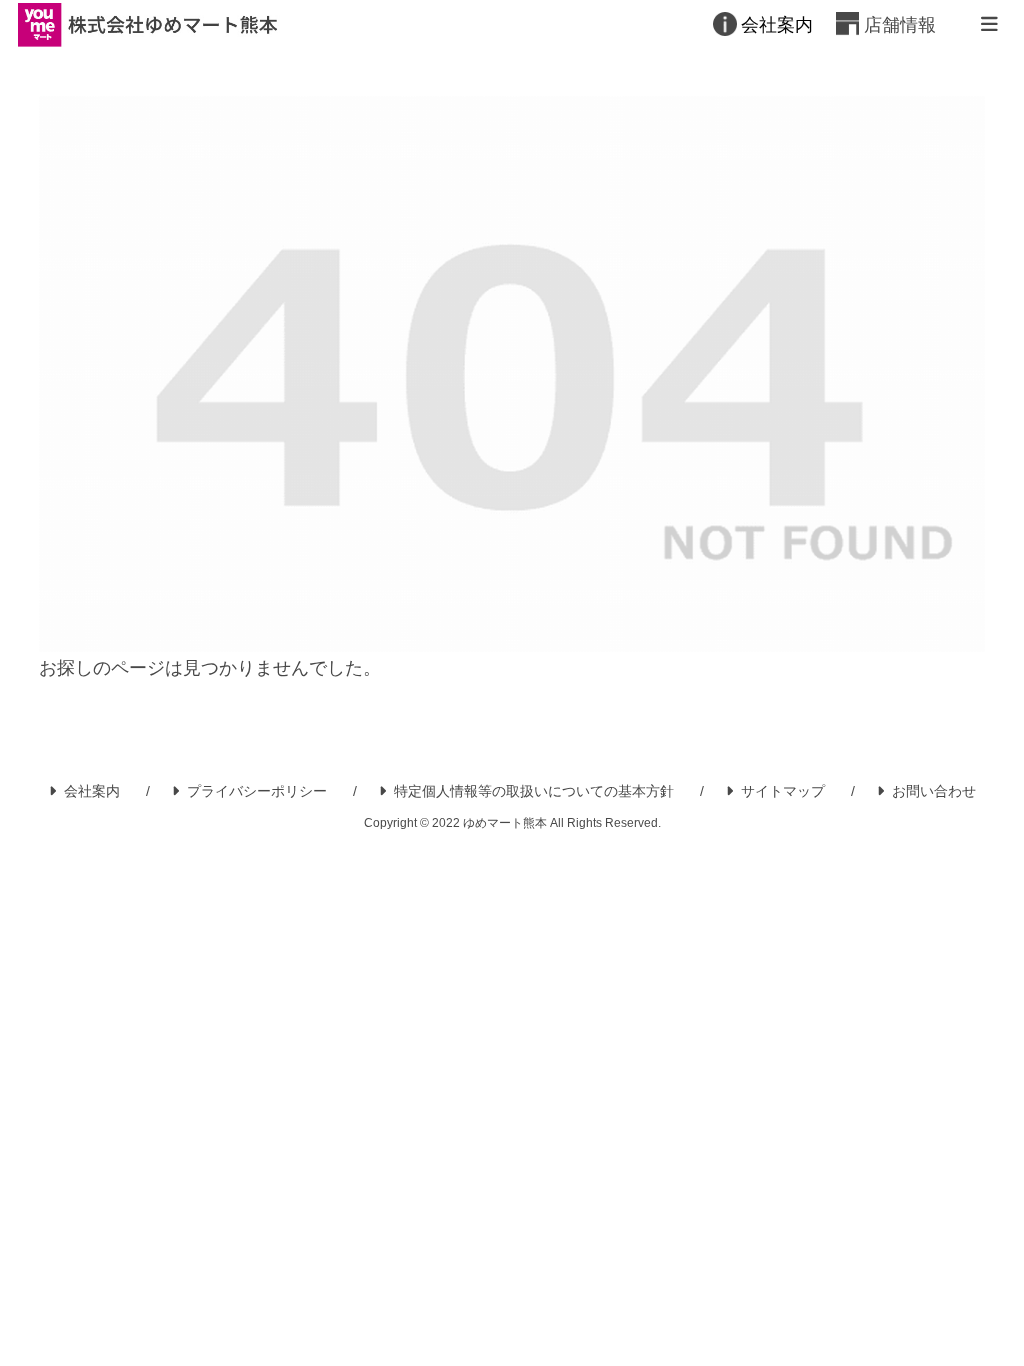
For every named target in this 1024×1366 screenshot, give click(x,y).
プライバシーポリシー (257, 791)
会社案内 (777, 25)
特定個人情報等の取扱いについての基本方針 (534, 791)
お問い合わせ (934, 791)
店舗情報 (900, 25)
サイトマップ (783, 791)
